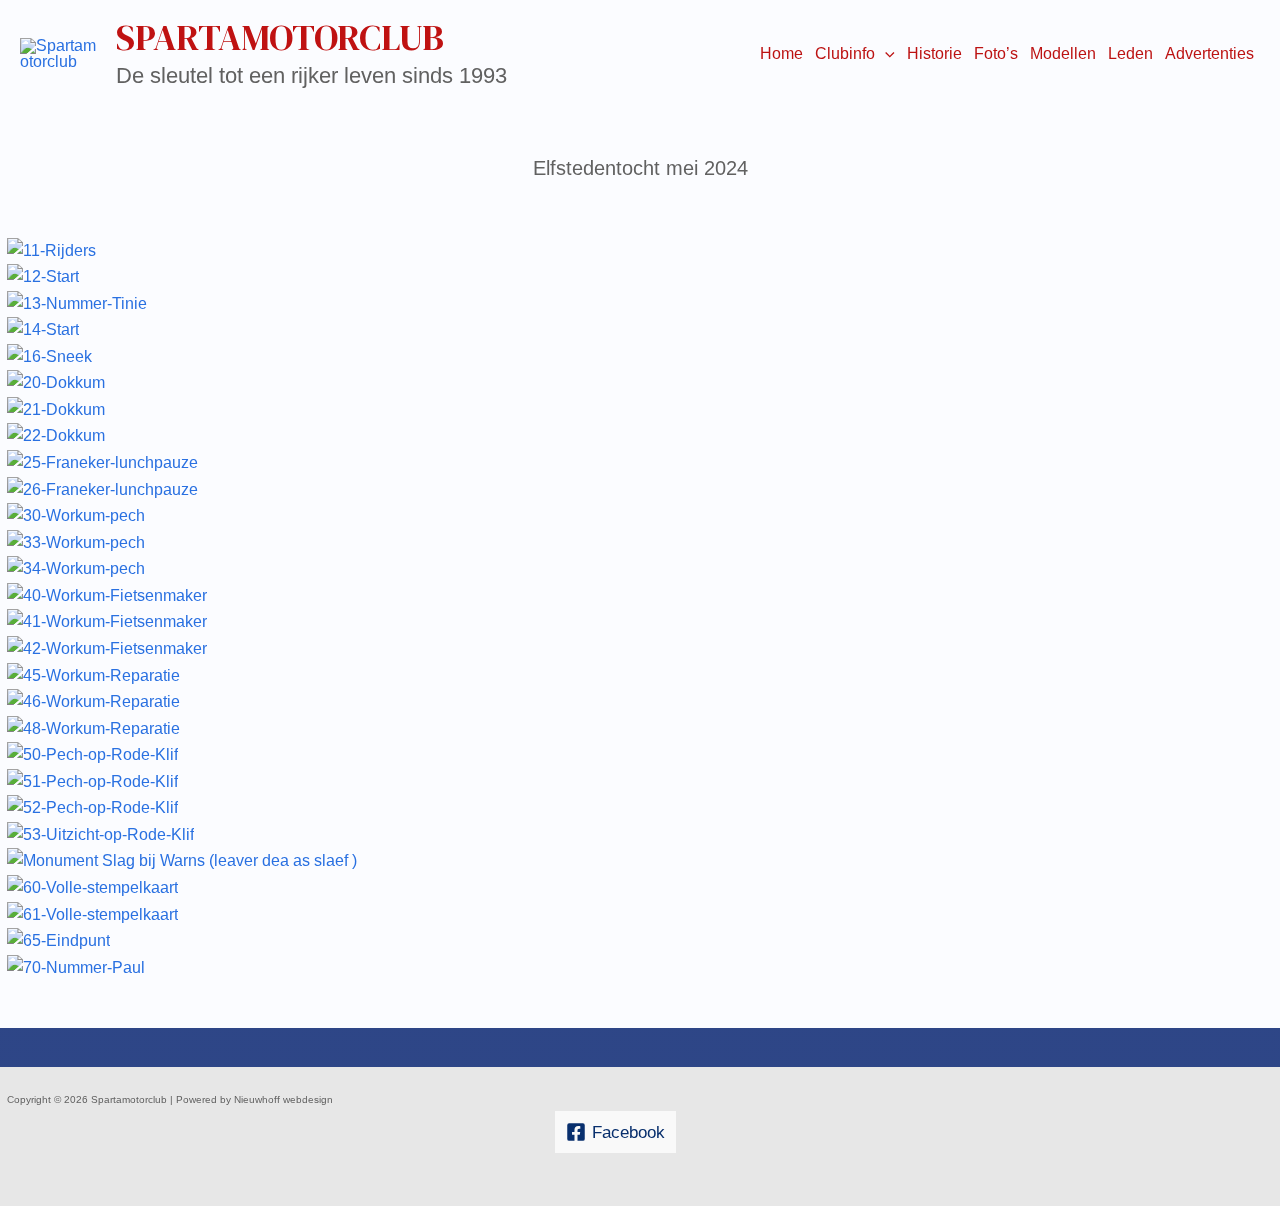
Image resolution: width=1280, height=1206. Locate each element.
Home (781, 53)
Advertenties (1209, 53)
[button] (885, 54)
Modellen (1063, 53)
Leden (1130, 53)
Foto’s (996, 53)
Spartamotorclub (280, 37)
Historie (934, 53)
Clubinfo (845, 53)
